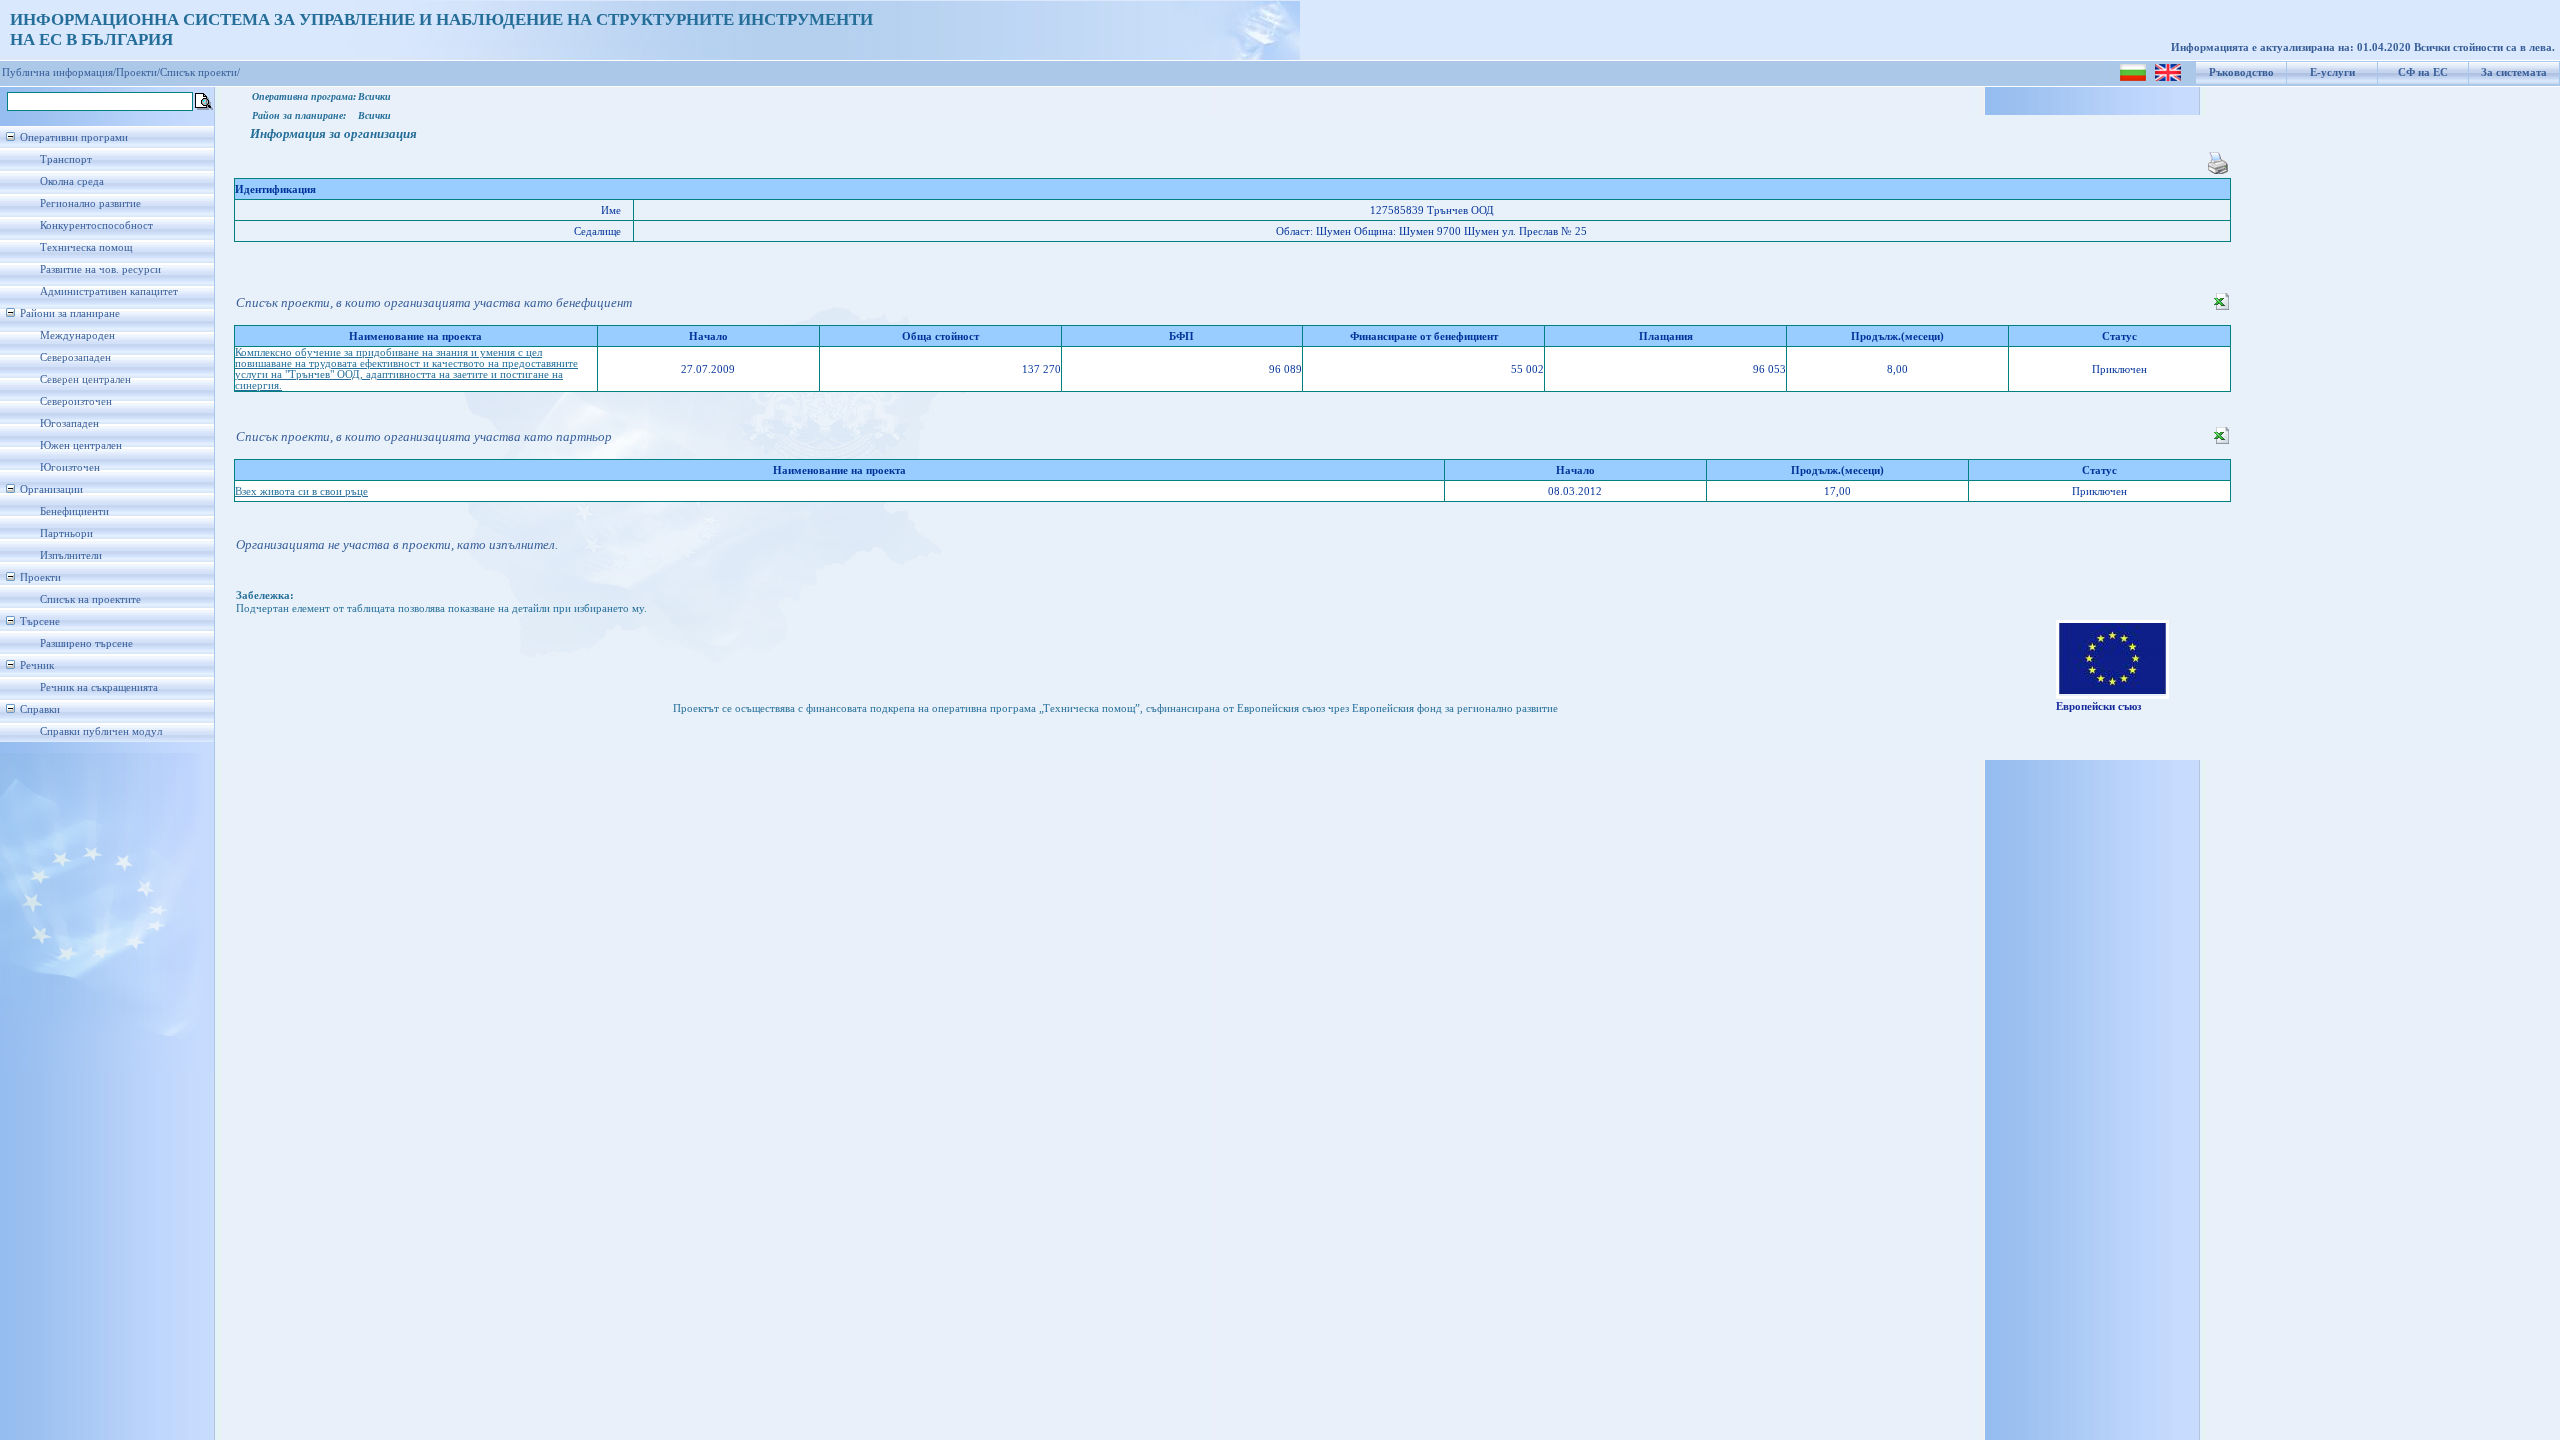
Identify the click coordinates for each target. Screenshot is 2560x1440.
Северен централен (85, 379)
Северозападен (75, 357)
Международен (77, 335)
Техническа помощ (86, 247)
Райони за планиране (70, 313)
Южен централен (81, 445)
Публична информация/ (59, 72)
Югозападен (69, 423)
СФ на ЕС (2423, 72)
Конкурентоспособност (96, 225)
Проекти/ (138, 72)
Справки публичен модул (101, 731)
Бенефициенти (74, 511)
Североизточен (76, 401)
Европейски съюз (2098, 706)
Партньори (66, 533)
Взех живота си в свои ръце (301, 491)
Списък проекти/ (200, 72)
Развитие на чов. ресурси (100, 269)
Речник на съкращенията (99, 687)
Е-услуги (2332, 72)
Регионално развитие (90, 203)
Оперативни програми (74, 137)
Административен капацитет (109, 291)
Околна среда (72, 181)
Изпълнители (71, 555)
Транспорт (66, 159)
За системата (2514, 72)
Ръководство (2241, 72)
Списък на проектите (90, 599)
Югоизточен (70, 467)
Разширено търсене (86, 643)
